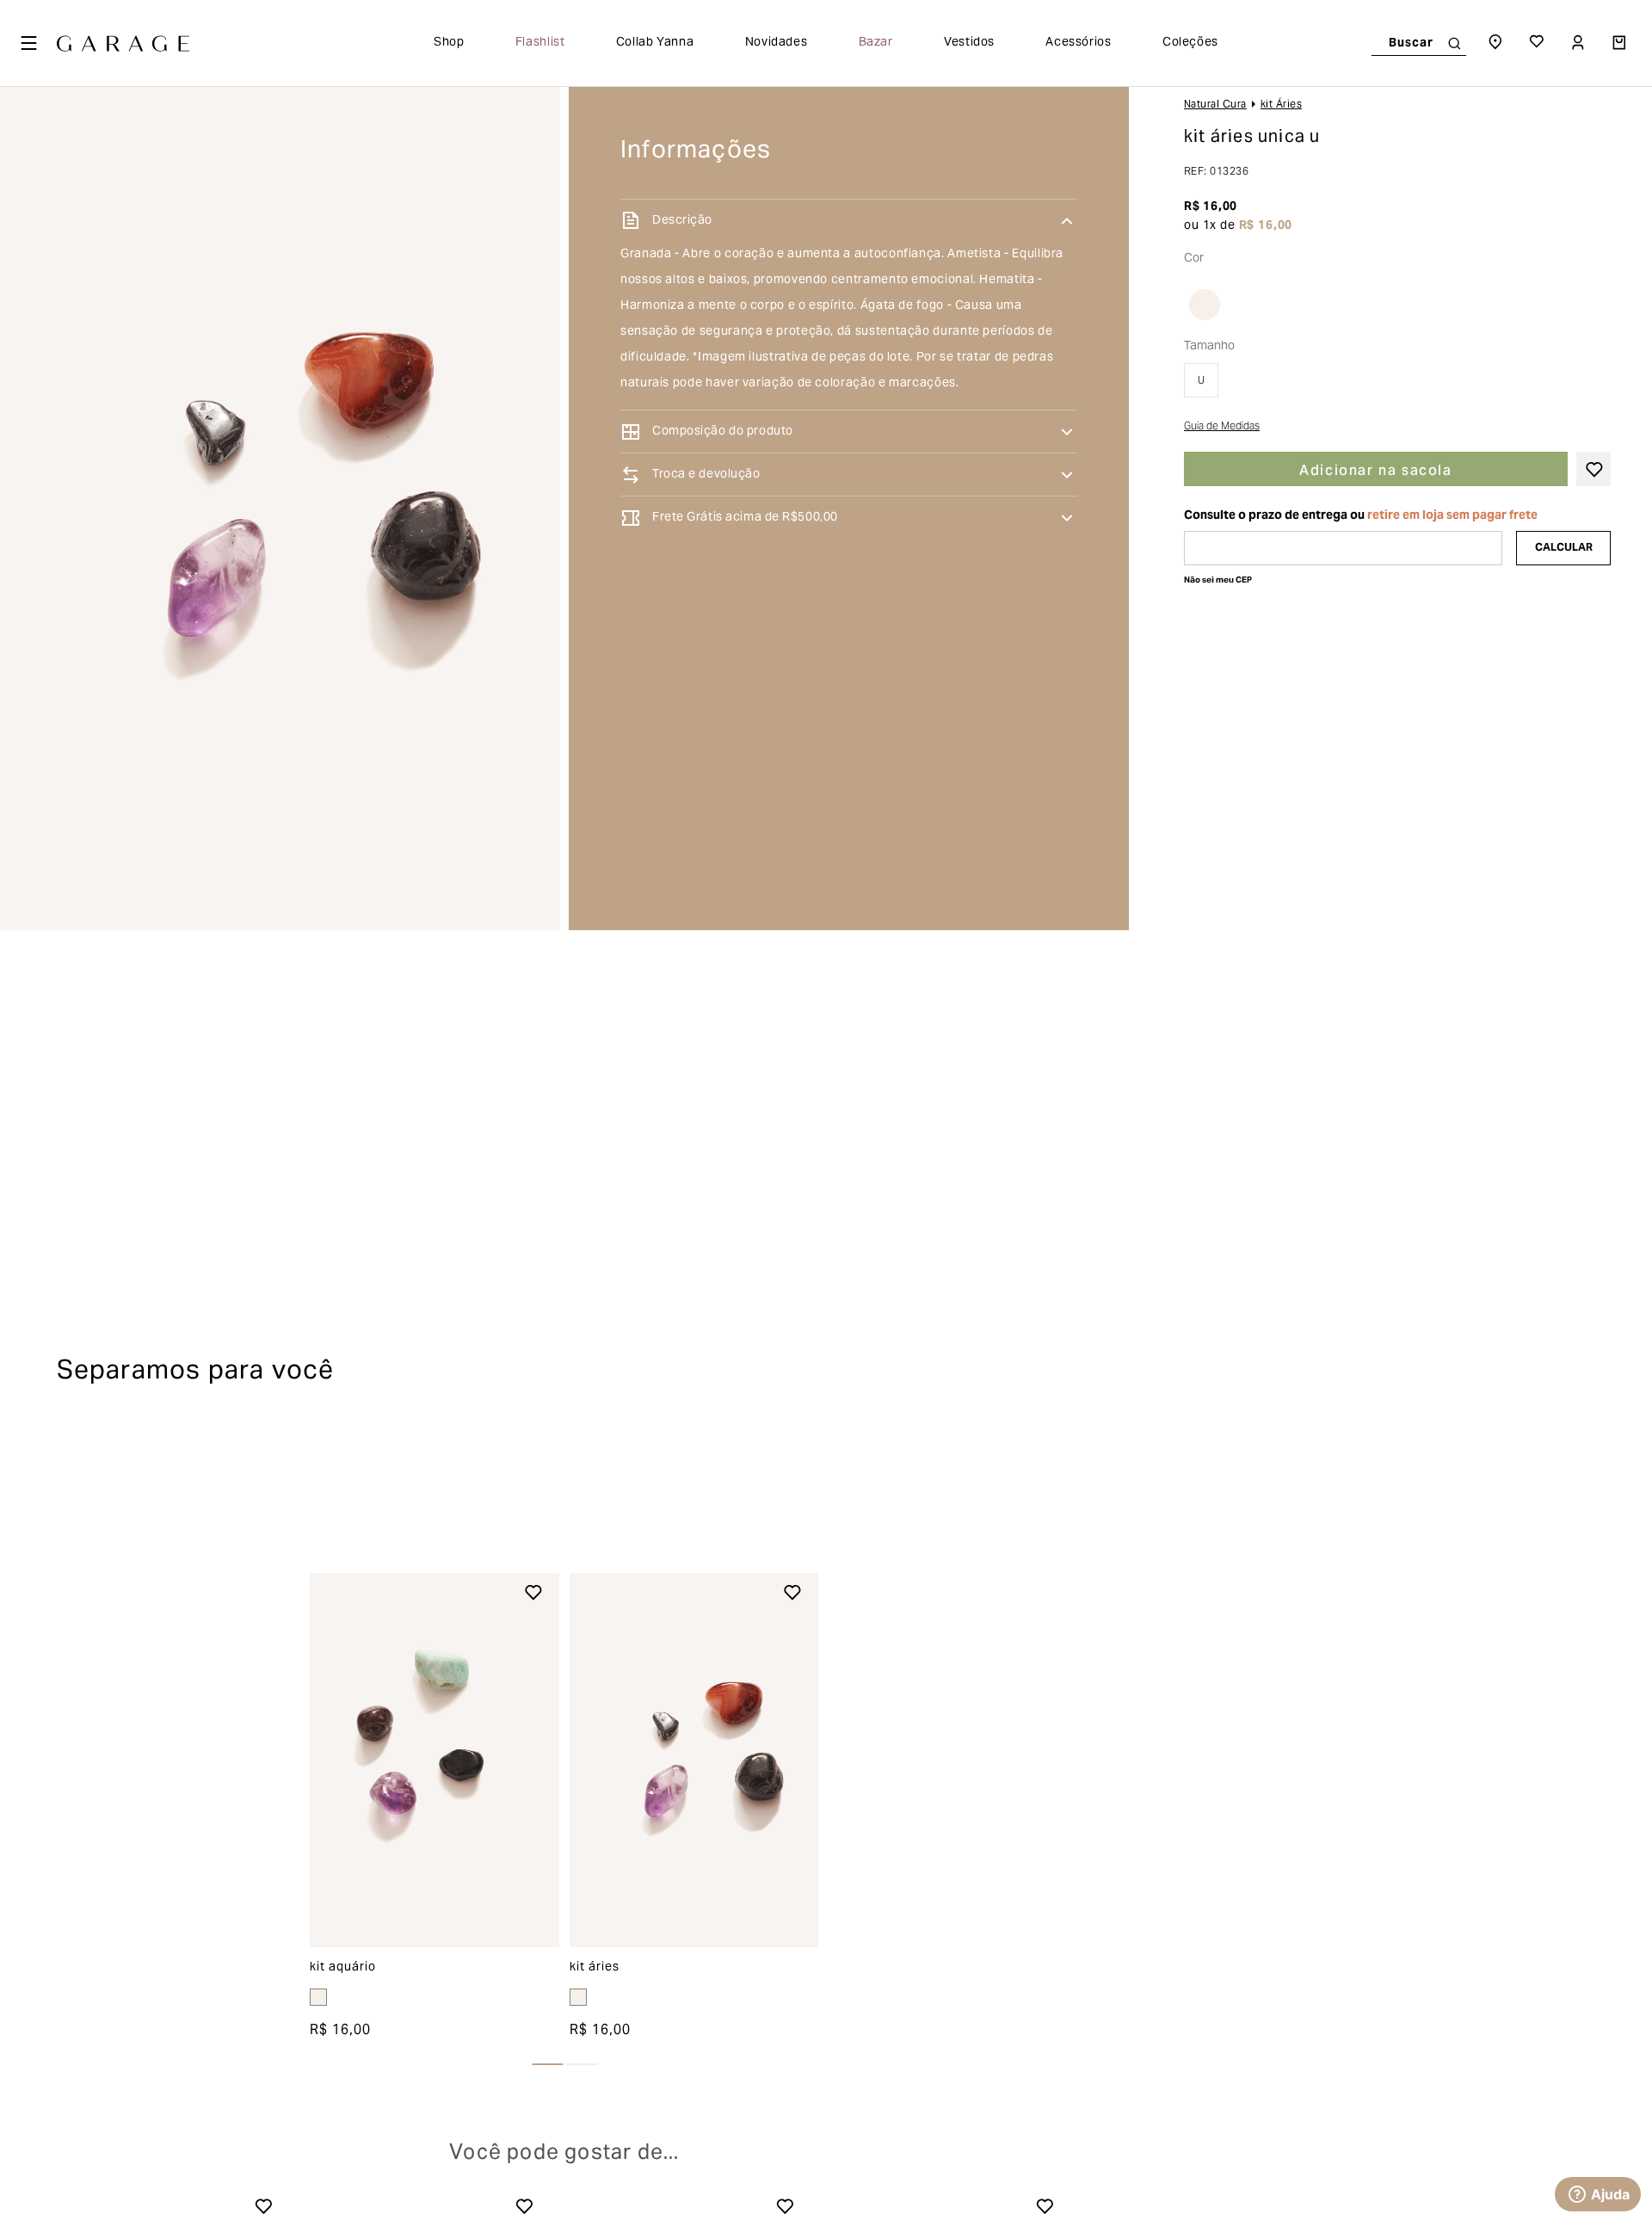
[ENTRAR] (1580, 43)
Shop (449, 43)
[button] (1213, 305)
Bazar (876, 43)
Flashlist (540, 43)
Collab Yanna (655, 43)
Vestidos (969, 43)
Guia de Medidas (1222, 428)
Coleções (1190, 43)
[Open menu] (28, 43)
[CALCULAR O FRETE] (1563, 548)
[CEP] (1343, 548)
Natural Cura (1215, 105)
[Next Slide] (1076, 2044)
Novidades (777, 43)
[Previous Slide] (52, 2044)
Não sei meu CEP (1218, 580)
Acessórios (1078, 43)
